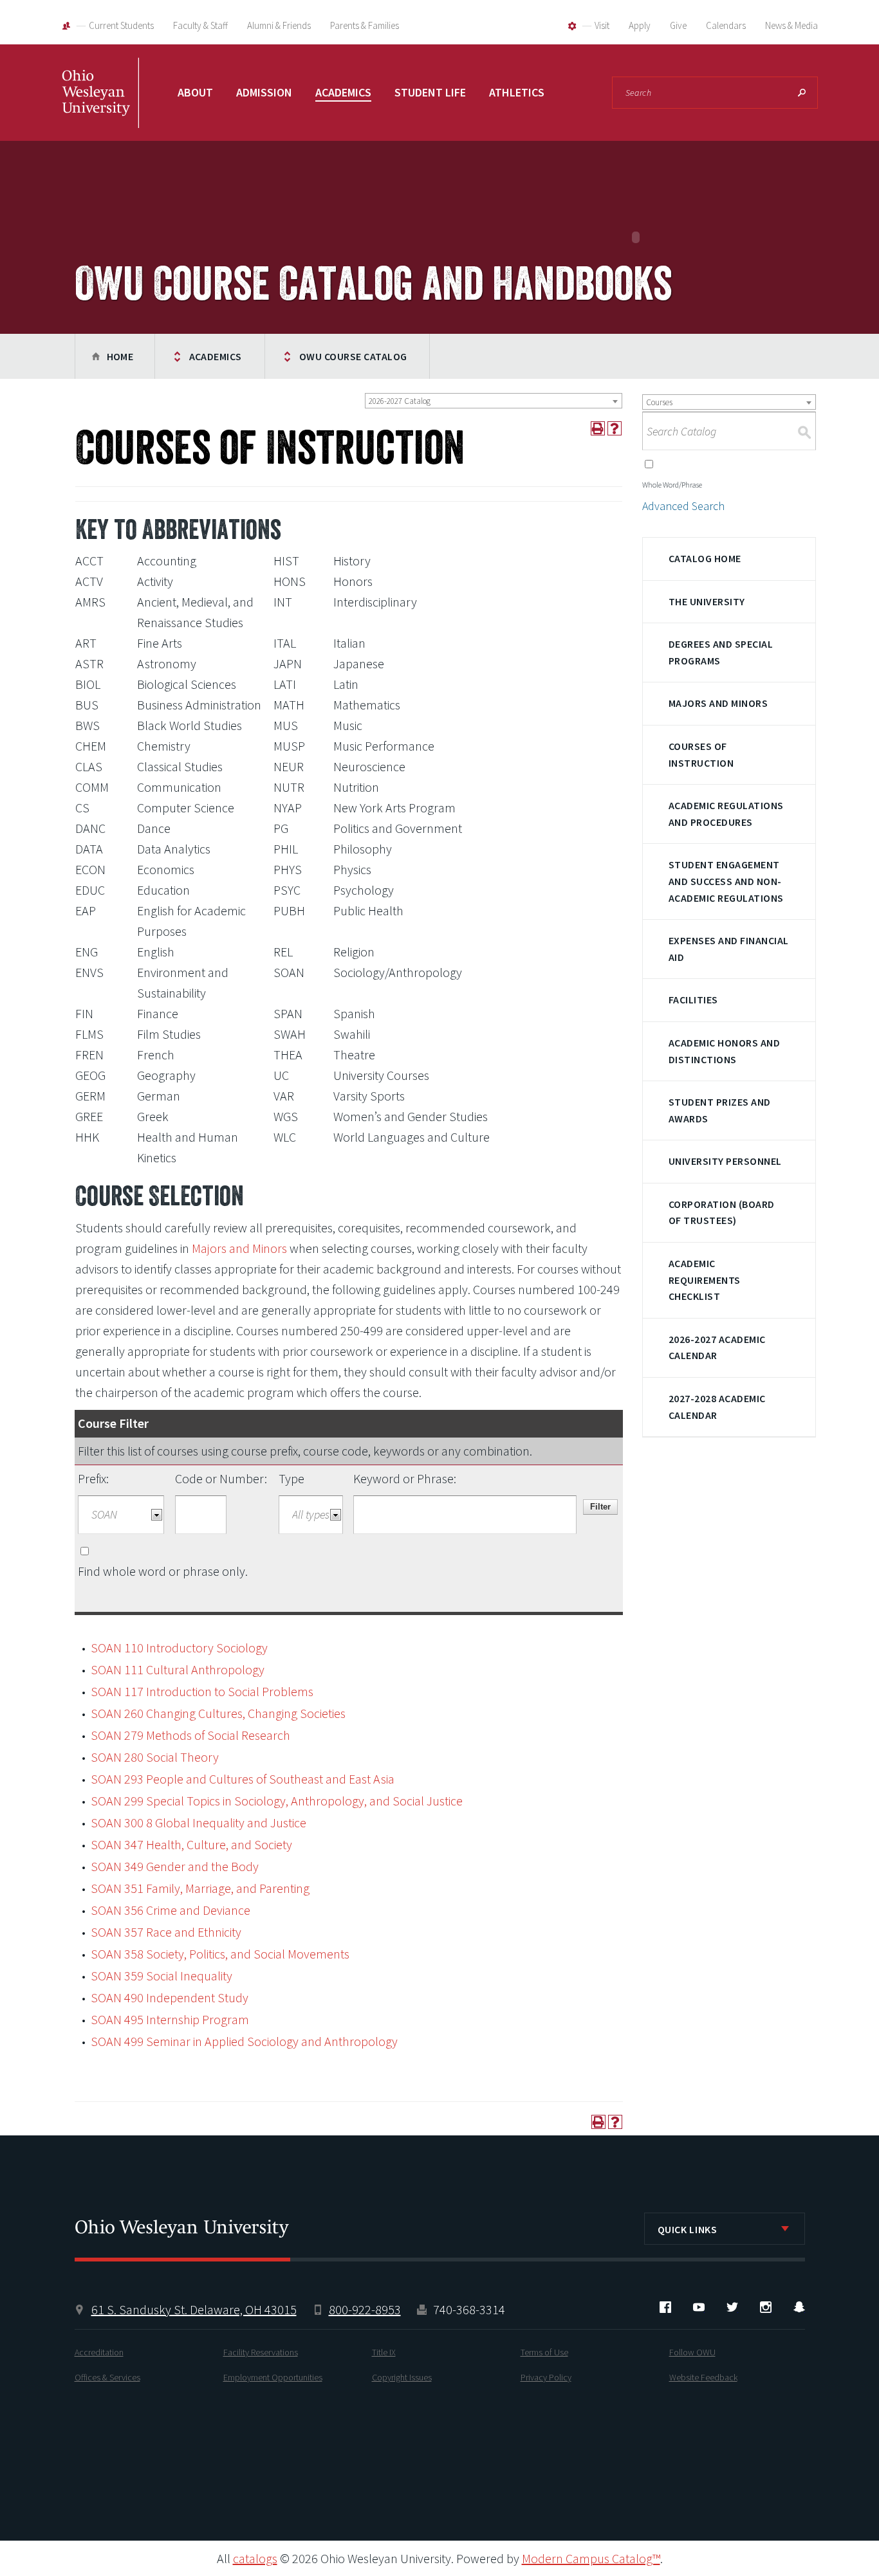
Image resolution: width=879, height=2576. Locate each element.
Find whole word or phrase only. (163, 1571)
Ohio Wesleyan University (100, 106)
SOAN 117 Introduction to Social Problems (202, 1691)
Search (802, 93)
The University (707, 601)
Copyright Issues (402, 2377)
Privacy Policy (546, 2377)
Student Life (430, 92)
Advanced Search (683, 506)
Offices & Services (107, 2377)
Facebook (665, 2307)
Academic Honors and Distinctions (724, 1051)
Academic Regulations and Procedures (726, 814)
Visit (602, 25)
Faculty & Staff (200, 25)
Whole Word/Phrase (672, 485)
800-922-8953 (365, 2309)
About (195, 92)
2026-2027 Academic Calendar (717, 1347)
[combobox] (494, 401)
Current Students (121, 25)
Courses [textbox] (659, 402)
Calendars (726, 25)
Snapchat (799, 2307)
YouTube (699, 2307)
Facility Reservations (261, 2352)
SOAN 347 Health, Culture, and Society (191, 1844)
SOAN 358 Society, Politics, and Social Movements (220, 1954)
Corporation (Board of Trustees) (722, 1212)
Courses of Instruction (701, 754)
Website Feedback (703, 2377)
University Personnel (725, 1161)
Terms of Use (544, 2352)
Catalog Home (705, 558)
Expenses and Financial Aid (729, 949)
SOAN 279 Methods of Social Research (190, 1735)
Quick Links (688, 2229)
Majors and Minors (239, 1248)
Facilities (693, 1000)
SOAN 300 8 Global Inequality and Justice (199, 1822)
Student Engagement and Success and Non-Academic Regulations (726, 881)
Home (120, 356)
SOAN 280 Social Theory (155, 1757)
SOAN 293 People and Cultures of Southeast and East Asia (243, 1779)
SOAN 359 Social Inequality (162, 1976)
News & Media (791, 25)
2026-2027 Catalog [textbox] (400, 401)
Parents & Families (365, 25)
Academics (343, 92)
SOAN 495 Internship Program (170, 2019)
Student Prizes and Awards (720, 1110)
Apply (640, 25)
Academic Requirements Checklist (705, 1280)
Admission (264, 92)
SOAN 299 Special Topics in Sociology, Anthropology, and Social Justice (277, 1801)
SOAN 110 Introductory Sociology (179, 1648)
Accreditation (99, 2352)
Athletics (517, 92)
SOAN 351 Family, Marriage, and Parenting (200, 1888)
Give (678, 25)
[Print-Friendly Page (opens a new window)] (598, 428)
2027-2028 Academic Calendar (717, 1407)
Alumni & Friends (279, 25)
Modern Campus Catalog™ (591, 2558)
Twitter (732, 2307)
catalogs (255, 2558)
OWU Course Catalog (353, 356)
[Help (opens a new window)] (615, 428)
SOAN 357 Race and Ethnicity (166, 1932)
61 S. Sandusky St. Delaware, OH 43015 (194, 2309)
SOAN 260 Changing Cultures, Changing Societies (218, 1713)
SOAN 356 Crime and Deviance (171, 1910)
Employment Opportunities (273, 2377)
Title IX (384, 2352)
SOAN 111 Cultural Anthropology (178, 1669)
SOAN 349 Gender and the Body (175, 1866)
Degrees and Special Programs (721, 652)
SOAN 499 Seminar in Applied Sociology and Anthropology (244, 2041)
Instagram (766, 2307)
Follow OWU (692, 2352)
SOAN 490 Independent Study (170, 1997)
